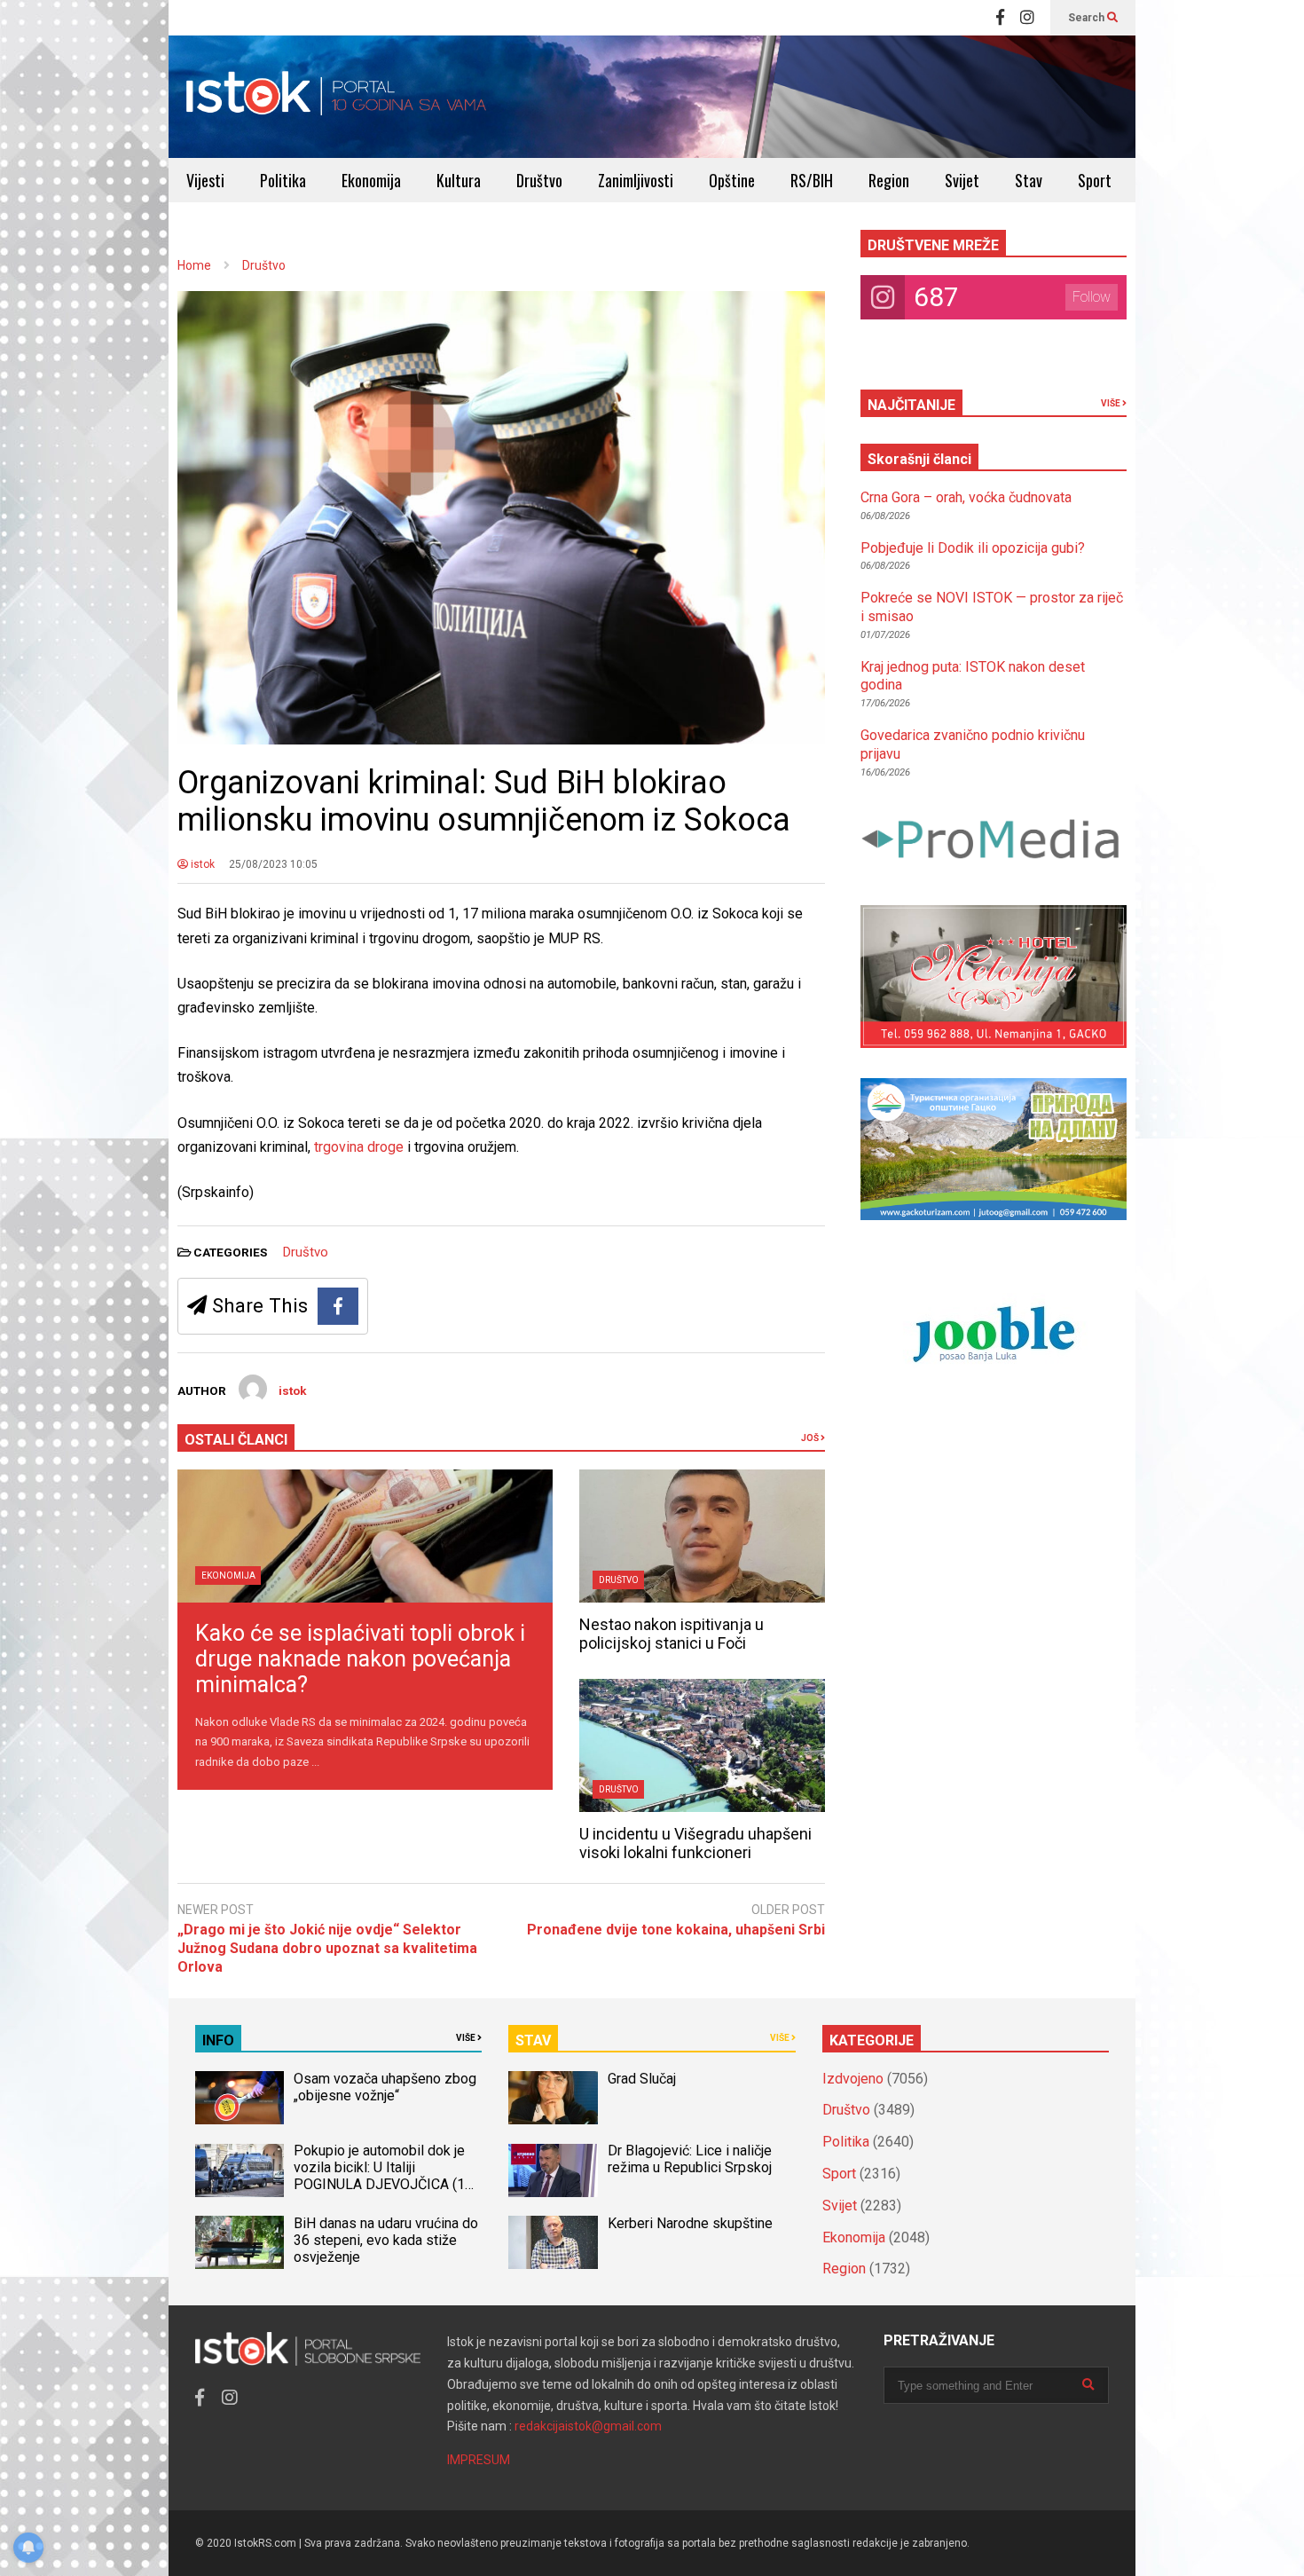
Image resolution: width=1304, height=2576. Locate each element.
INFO (218, 2040)
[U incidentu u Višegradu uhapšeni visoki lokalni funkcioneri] (702, 1745)
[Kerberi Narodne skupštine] (553, 2242)
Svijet (962, 180)
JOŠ (811, 1438)
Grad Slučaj (642, 2079)
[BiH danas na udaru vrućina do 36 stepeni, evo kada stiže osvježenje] (240, 2242)
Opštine (732, 180)
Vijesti (205, 180)
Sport (1095, 180)
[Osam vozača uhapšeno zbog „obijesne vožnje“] (240, 2098)
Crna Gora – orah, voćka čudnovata (966, 497)
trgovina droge (357, 1147)
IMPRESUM (479, 2460)
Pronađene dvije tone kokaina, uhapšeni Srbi (676, 1930)
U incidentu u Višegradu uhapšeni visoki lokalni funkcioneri (695, 1843)
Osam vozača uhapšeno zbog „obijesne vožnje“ (385, 2087)
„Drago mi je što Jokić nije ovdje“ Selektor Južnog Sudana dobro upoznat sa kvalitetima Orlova (327, 1948)
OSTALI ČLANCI (236, 1440)
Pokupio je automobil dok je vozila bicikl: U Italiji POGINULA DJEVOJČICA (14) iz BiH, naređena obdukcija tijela (385, 2184)
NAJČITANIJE (911, 405)
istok (201, 864)
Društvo (539, 180)
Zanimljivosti (636, 180)
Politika (283, 180)
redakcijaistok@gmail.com (588, 2426)
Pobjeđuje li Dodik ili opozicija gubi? (973, 548)
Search (1088, 18)
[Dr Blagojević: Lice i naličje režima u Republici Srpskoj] (553, 2170)
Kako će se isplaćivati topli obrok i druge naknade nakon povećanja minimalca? (360, 1659)
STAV (533, 2040)
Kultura (459, 180)
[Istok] (337, 97)
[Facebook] (1000, 18)
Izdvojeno (853, 2079)
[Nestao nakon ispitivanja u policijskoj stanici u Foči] (702, 1536)
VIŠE (1112, 403)
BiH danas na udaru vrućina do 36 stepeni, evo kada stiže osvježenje (386, 2240)
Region (889, 180)
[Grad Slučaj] (553, 2098)
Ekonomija (371, 180)
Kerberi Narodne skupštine (690, 2223)
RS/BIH (812, 180)
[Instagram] (1027, 18)
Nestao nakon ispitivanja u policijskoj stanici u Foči (672, 1634)
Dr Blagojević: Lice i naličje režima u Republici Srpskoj (691, 2159)
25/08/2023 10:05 (273, 864)
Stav (1029, 180)
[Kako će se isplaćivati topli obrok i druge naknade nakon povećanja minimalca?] (365, 1536)
